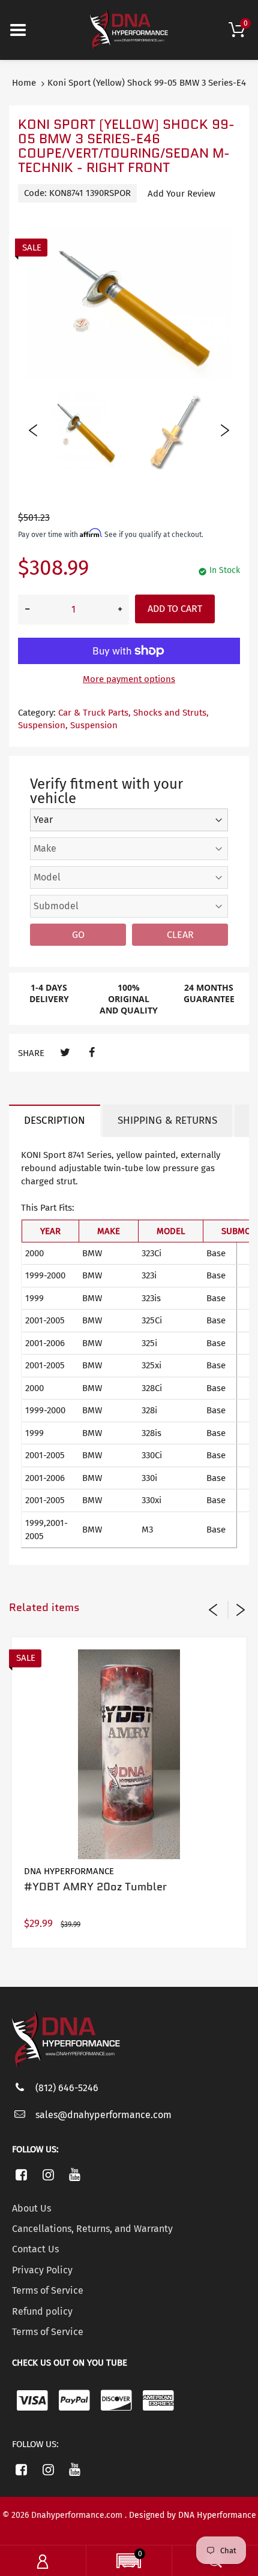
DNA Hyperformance (69, 1871)
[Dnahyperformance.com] (129, 29)
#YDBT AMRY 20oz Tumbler (95, 1887)
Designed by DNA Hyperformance (193, 2515)
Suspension (94, 725)
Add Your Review (181, 194)
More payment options (129, 679)
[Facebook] (91, 1053)
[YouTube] (75, 2174)
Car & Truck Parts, (94, 713)
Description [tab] (55, 1120)
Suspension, (43, 725)
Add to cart (175, 609)
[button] (129, 2562)
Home (24, 83)
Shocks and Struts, (171, 713)
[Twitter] (65, 1053)
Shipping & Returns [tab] (167, 1120)
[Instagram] (48, 2174)
